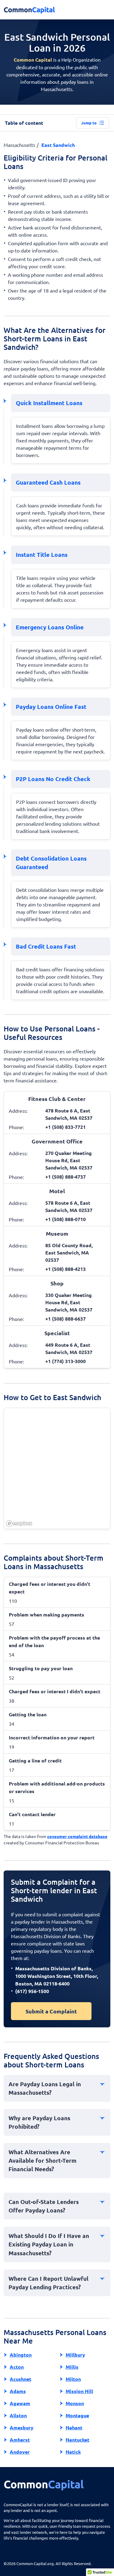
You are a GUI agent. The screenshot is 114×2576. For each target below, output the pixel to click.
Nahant (74, 2427)
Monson (75, 2403)
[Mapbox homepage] (19, 1523)
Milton (73, 2379)
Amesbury (22, 2427)
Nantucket (78, 2440)
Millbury (75, 2355)
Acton (17, 2367)
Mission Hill (79, 2391)
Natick (73, 2452)
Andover (20, 2452)
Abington (21, 2355)
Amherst (20, 2440)
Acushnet (21, 2379)
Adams (18, 2391)
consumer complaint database (77, 1836)
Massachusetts (19, 145)
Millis (72, 2367)
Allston (18, 2415)
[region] (57, 1469)
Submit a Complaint (51, 2011)
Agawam (20, 2403)
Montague (77, 2415)
